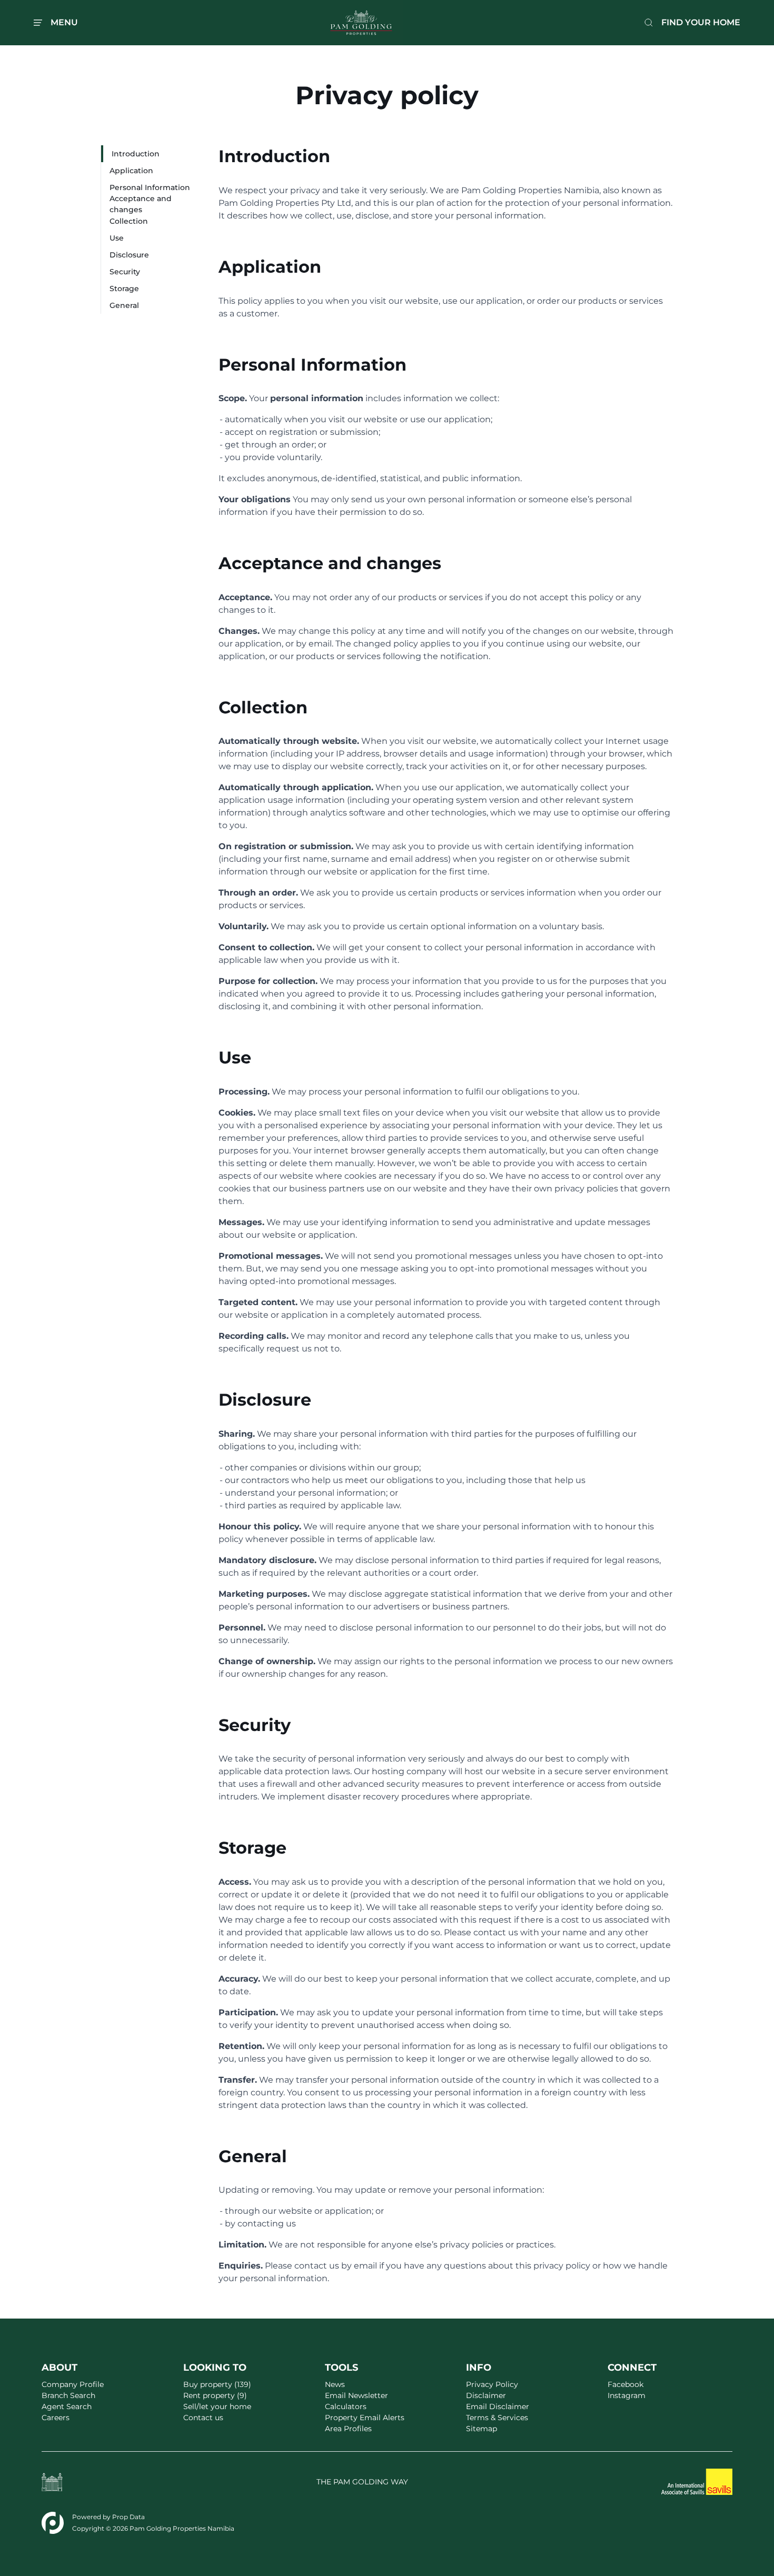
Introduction (136, 154)
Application (131, 171)
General (124, 305)
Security (125, 272)
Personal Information (150, 187)
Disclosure (129, 255)
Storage (124, 289)
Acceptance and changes (141, 204)
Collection (129, 221)
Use (117, 238)
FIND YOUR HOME (701, 22)
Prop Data (128, 2517)
